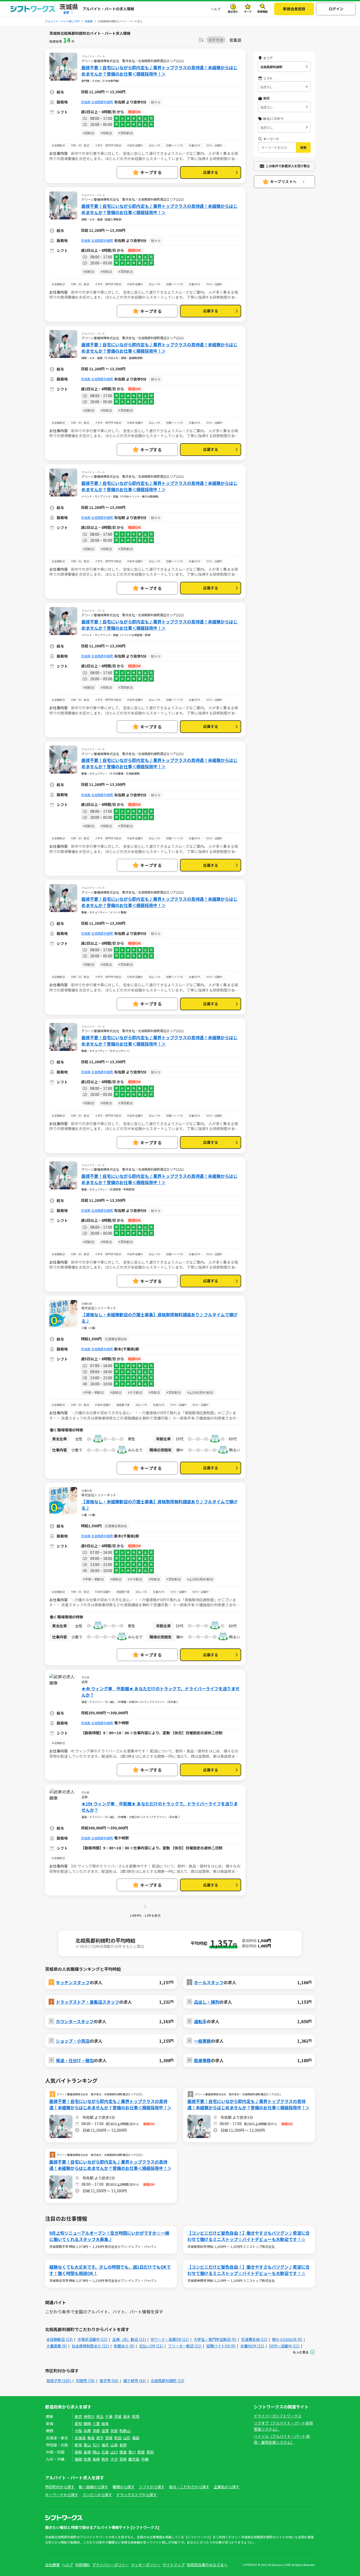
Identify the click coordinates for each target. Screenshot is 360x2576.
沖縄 (145, 2459)
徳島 (123, 2452)
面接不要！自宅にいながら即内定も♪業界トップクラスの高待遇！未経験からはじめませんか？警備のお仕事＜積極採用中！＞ (159, 71)
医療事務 (202, 2060)
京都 (96, 2431)
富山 (87, 2445)
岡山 (96, 2452)
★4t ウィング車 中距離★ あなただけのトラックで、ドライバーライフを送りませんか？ (160, 1692)
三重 (96, 2424)
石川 (96, 2445)
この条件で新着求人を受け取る (288, 166)
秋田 (118, 2438)
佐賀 (87, 2459)
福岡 (78, 2459)
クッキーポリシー (146, 2565)
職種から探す (124, 2487)
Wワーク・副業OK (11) (170, 2339)
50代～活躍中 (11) (285, 2346)
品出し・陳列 (207, 2002)
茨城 (118, 2416)
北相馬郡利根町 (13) (167, 2381)
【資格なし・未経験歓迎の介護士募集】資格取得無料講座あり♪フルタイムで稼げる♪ (159, 1318)
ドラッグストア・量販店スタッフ (87, 2002)
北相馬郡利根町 (102, 102)
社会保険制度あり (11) (91, 2346)
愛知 (78, 2424)
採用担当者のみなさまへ (207, 2565)
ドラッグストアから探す (137, 2495)
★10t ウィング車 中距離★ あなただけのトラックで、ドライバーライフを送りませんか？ (160, 1807)
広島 (105, 2452)
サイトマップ (174, 2565)
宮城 (109, 2438)
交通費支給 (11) (255, 2339)
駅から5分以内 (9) (288, 2339)
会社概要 (52, 2565)
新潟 (78, 2445)
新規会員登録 (294, 9)
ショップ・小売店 (73, 2041)
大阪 (78, 2431)
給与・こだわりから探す (189, 2487)
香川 (132, 2452)
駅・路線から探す (94, 2487)
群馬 (136, 2416)
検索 (303, 147)
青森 (91, 2438)
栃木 (127, 2416)
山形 (127, 2438)
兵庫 (87, 2431)
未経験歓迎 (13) (60, 2339)
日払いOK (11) (151, 2346)
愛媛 (141, 2452)
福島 (136, 2438)
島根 (87, 2452)
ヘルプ (216, 9)
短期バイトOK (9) (221, 2346)
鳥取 (78, 2452)
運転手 (200, 2021)
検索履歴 (262, 11)
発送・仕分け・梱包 (75, 2060)
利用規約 (82, 2565)
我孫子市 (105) (59, 2381)
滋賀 (105, 2431)
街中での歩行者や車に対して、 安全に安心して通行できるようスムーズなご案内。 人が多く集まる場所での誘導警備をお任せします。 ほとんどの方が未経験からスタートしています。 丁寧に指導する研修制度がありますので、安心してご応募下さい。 (144, 158)
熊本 (105, 2459)
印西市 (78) (86, 2381)
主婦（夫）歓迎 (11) (129, 2339)
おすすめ (216, 40)
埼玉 (100, 2416)
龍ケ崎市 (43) (135, 2381)
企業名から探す (227, 2487)
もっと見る (301, 2352)
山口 (114, 2452)
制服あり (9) (124, 2346)
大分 (114, 2459)
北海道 (80, 2438)
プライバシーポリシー (110, 2565)
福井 (105, 2445)
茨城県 (86, 102)
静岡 (87, 2424)
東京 (78, 2416)
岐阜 (105, 2424)
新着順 (235, 40)
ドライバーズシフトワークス (278, 2416)
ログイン (336, 9)
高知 (150, 2452)
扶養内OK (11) (253, 2346)
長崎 (96, 2459)
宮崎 (123, 2459)
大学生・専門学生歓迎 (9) (215, 2339)
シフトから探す (152, 2487)
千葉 (109, 2416)
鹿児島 (134, 2459)
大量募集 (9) (57, 2346)
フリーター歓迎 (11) (185, 2346)
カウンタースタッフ (75, 2021)
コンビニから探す (97, 2495)
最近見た (233, 11)
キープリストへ (283, 181)
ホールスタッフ (209, 1982)
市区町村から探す (60, 2487)
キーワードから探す (62, 2495)
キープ (248, 11)
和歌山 (125, 2431)
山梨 (114, 2445)
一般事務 (202, 2041)
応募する (211, 172)
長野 (123, 2445)
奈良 (114, 2431)
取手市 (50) (109, 2381)
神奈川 (89, 2416)
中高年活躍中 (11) (93, 2339)
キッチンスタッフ (73, 1982)
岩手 (100, 2438)
